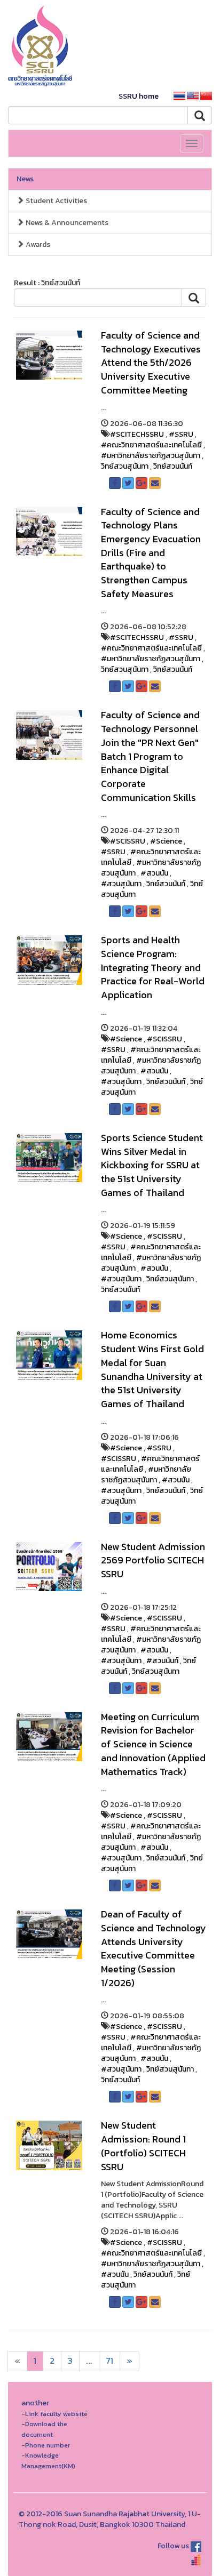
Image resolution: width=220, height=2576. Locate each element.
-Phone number (46, 2445)
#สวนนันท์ (162, 1661)
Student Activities (56, 201)
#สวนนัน (154, 873)
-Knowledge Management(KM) (48, 2461)
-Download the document (44, 2429)
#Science (166, 841)
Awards (37, 244)
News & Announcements (66, 223)
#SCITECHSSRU (137, 434)
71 (109, 2361)
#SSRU (181, 434)
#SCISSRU (128, 841)
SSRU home (139, 96)
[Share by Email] (155, 483)
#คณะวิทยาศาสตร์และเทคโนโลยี (151, 445)
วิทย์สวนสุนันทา (125, 466)
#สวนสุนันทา (121, 884)
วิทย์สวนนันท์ (173, 466)
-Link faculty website (54, 2414)
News (25, 179)
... (89, 2361)
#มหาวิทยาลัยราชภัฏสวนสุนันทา (151, 456)
